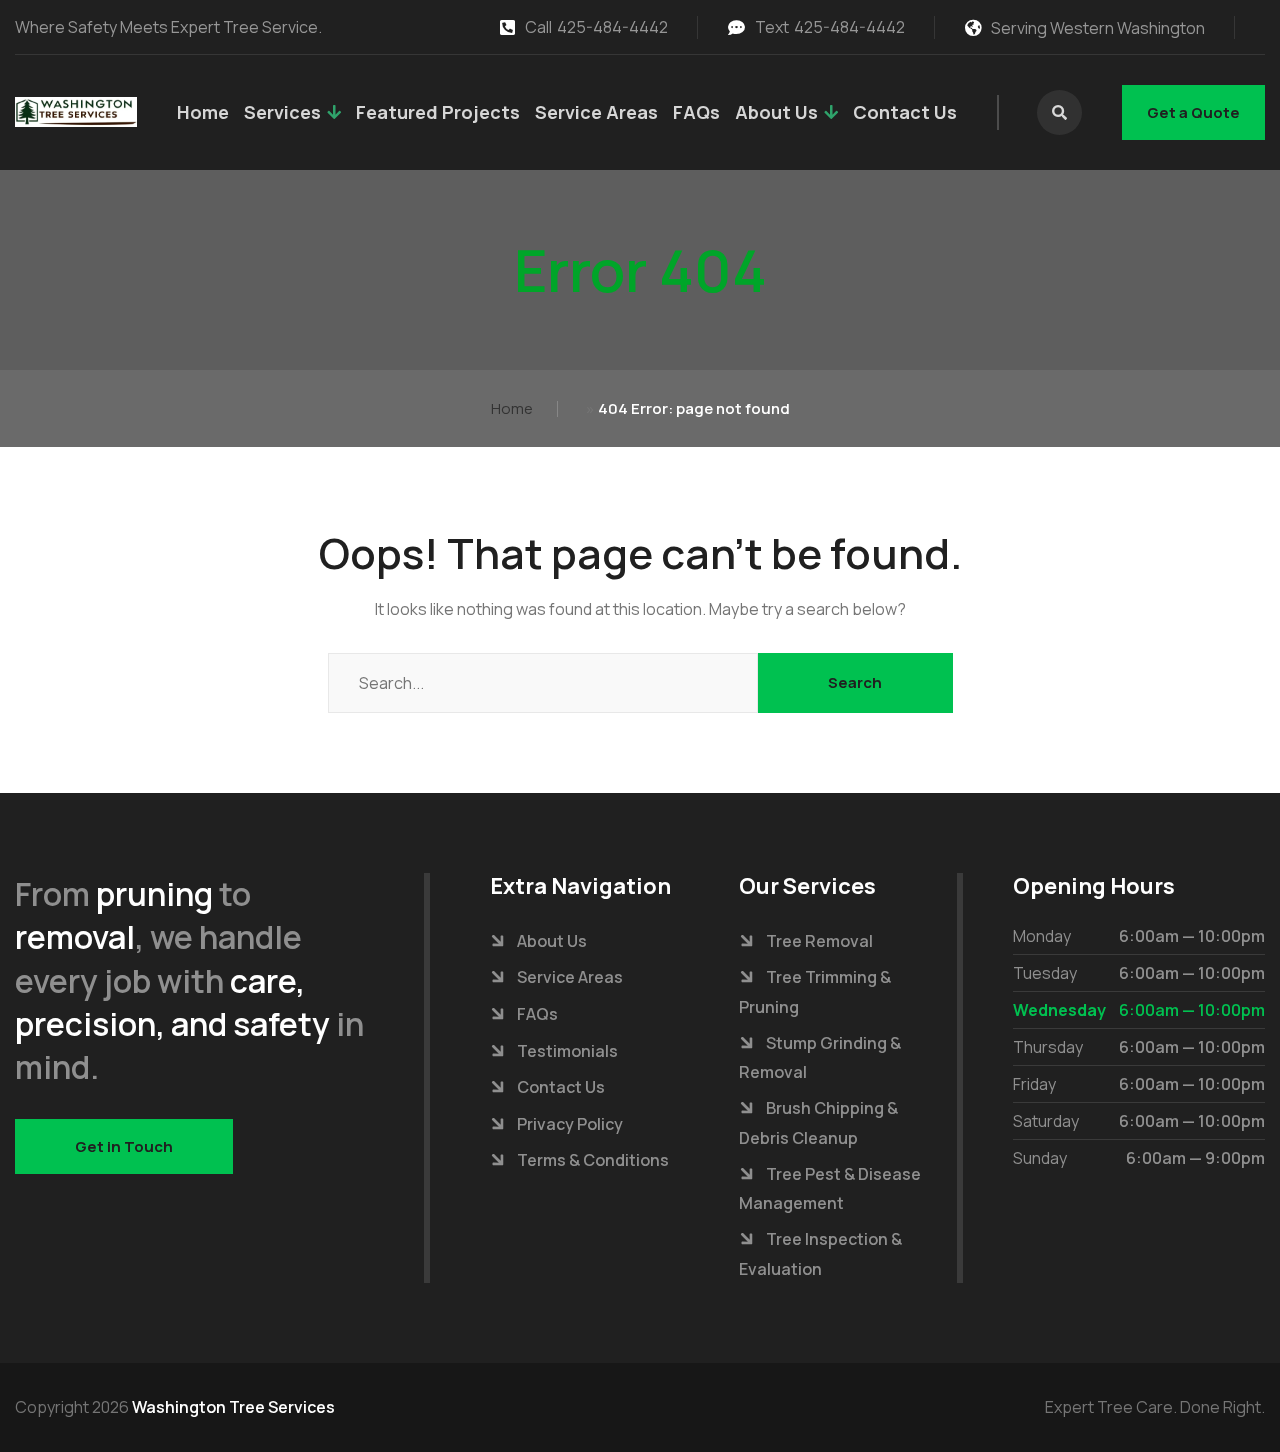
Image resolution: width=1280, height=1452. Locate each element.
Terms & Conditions (593, 1160)
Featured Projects (438, 112)
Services (282, 112)
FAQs (696, 112)
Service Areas (596, 112)
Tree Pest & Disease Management (830, 1189)
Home (203, 112)
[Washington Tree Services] (76, 112)
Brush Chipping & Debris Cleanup (818, 1123)
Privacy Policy (570, 1124)
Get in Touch (124, 1146)
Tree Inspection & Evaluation (820, 1254)
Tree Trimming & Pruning (815, 992)
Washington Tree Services (233, 1407)
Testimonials (567, 1051)
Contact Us (905, 112)
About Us (776, 112)
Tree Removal (819, 941)
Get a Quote (1193, 112)
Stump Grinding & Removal (820, 1058)
